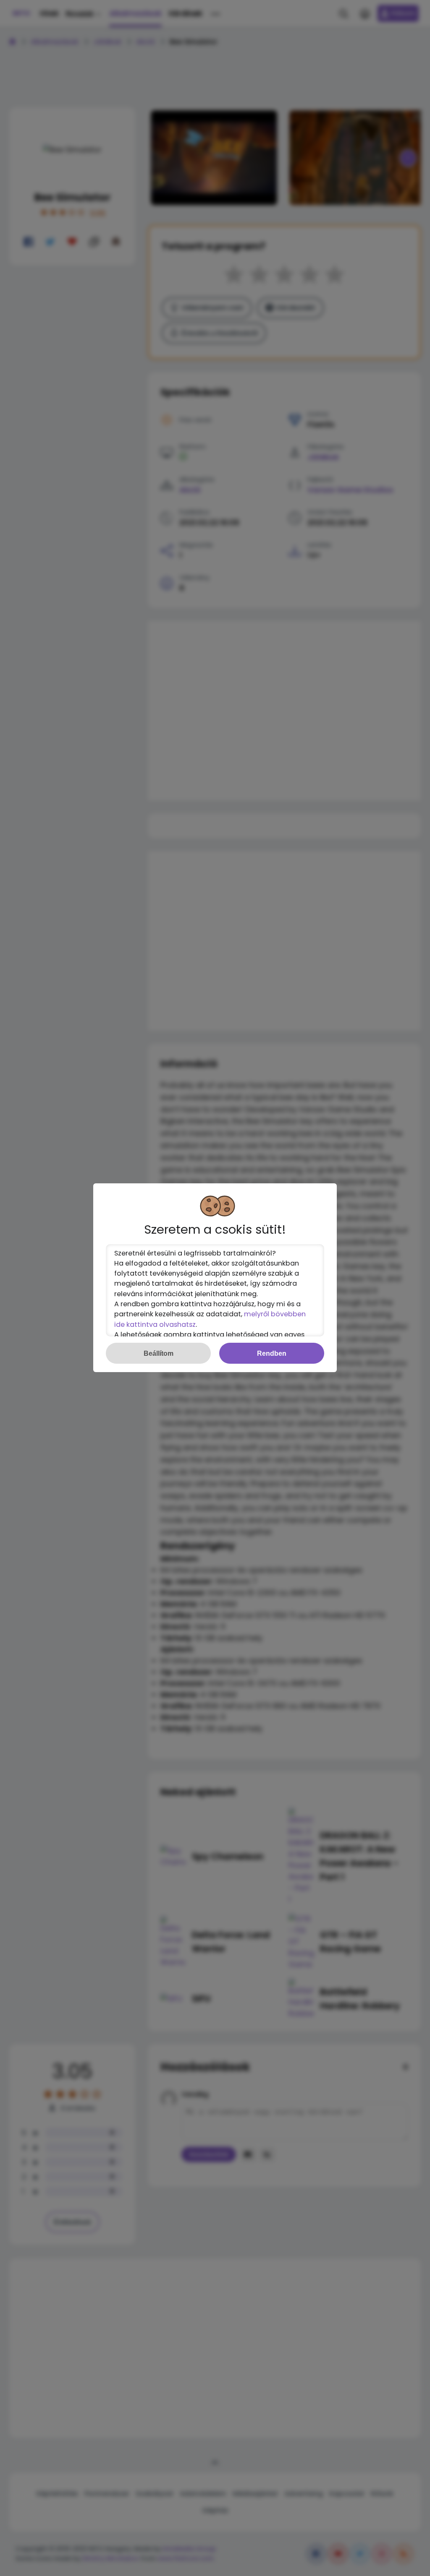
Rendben (272, 1353)
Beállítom (159, 1353)
